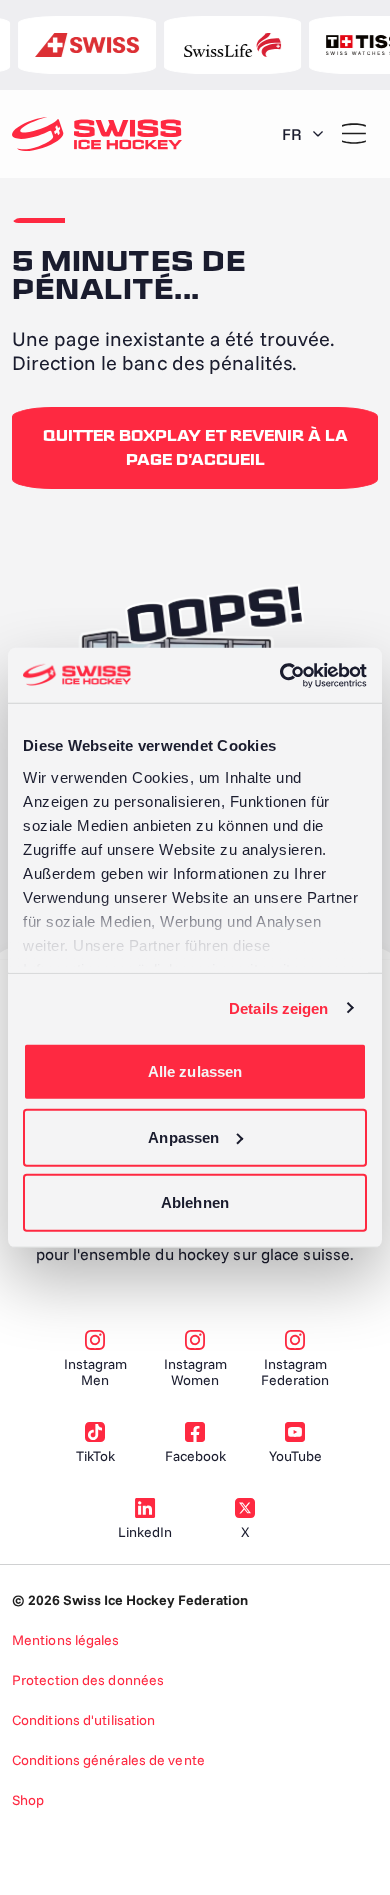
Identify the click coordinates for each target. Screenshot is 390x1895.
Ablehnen (195, 1202)
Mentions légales (66, 1640)
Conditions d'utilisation (83, 1720)
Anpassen (183, 1136)
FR (292, 134)
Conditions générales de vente (108, 1760)
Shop (28, 1800)
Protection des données (88, 1680)
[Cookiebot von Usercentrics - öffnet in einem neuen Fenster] (280, 675)
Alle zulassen (195, 1071)
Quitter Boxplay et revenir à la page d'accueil (195, 448)
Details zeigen (278, 1007)
